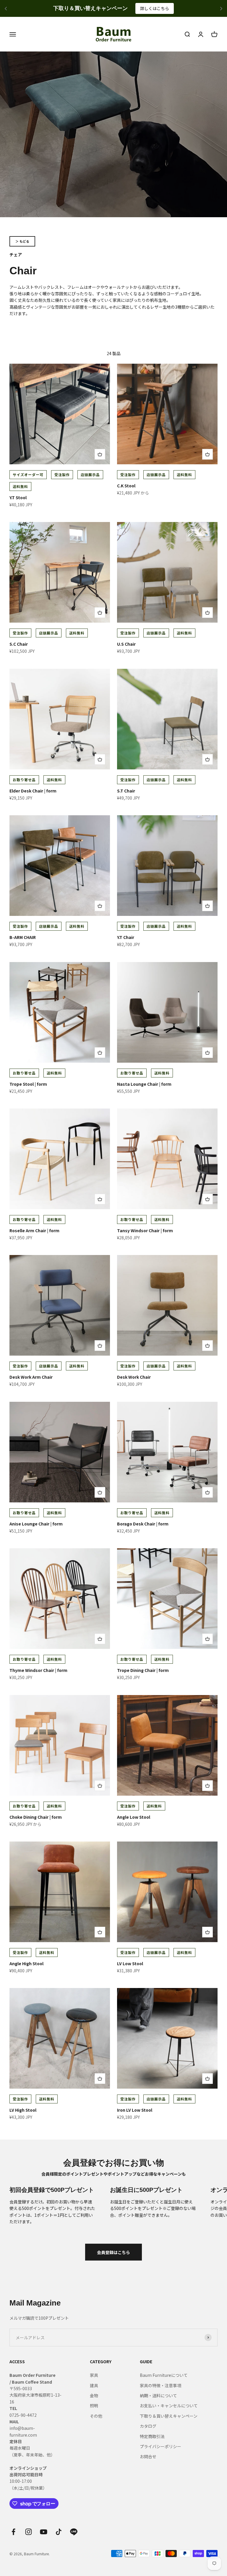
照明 (94, 2406)
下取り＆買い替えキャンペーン (169, 2416)
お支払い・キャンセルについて (169, 2406)
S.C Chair (19, 644)
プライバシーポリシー (160, 2446)
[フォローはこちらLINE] (74, 2532)
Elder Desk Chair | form (33, 791)
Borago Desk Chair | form (143, 1524)
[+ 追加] (100, 454)
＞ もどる (22, 241)
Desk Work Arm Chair (31, 1377)
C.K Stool (126, 486)
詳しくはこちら (164, 8)
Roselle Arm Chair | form (34, 1230)
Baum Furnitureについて (164, 2375)
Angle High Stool (26, 1963)
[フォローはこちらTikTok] (59, 2532)
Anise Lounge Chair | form (36, 1524)
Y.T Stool (18, 497)
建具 (94, 2385)
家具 (94, 2375)
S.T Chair (126, 791)
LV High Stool (23, 2110)
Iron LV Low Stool (135, 2110)
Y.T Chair (126, 937)
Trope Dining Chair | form (143, 1670)
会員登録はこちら (113, 2252)
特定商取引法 (152, 2436)
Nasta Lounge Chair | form (144, 1084)
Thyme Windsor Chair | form (38, 1670)
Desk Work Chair (134, 1377)
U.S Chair (126, 644)
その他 (96, 2416)
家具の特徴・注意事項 (160, 2385)
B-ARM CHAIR (23, 937)
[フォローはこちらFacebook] (13, 2532)
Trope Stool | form (28, 1084)
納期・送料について (158, 2395)
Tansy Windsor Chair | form (145, 1230)
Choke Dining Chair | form (36, 1817)
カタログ (148, 2426)
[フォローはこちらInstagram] (29, 2532)
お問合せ (148, 2456)
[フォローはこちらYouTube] (44, 2532)
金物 (94, 2395)
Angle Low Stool (134, 1817)
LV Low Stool (130, 1963)
